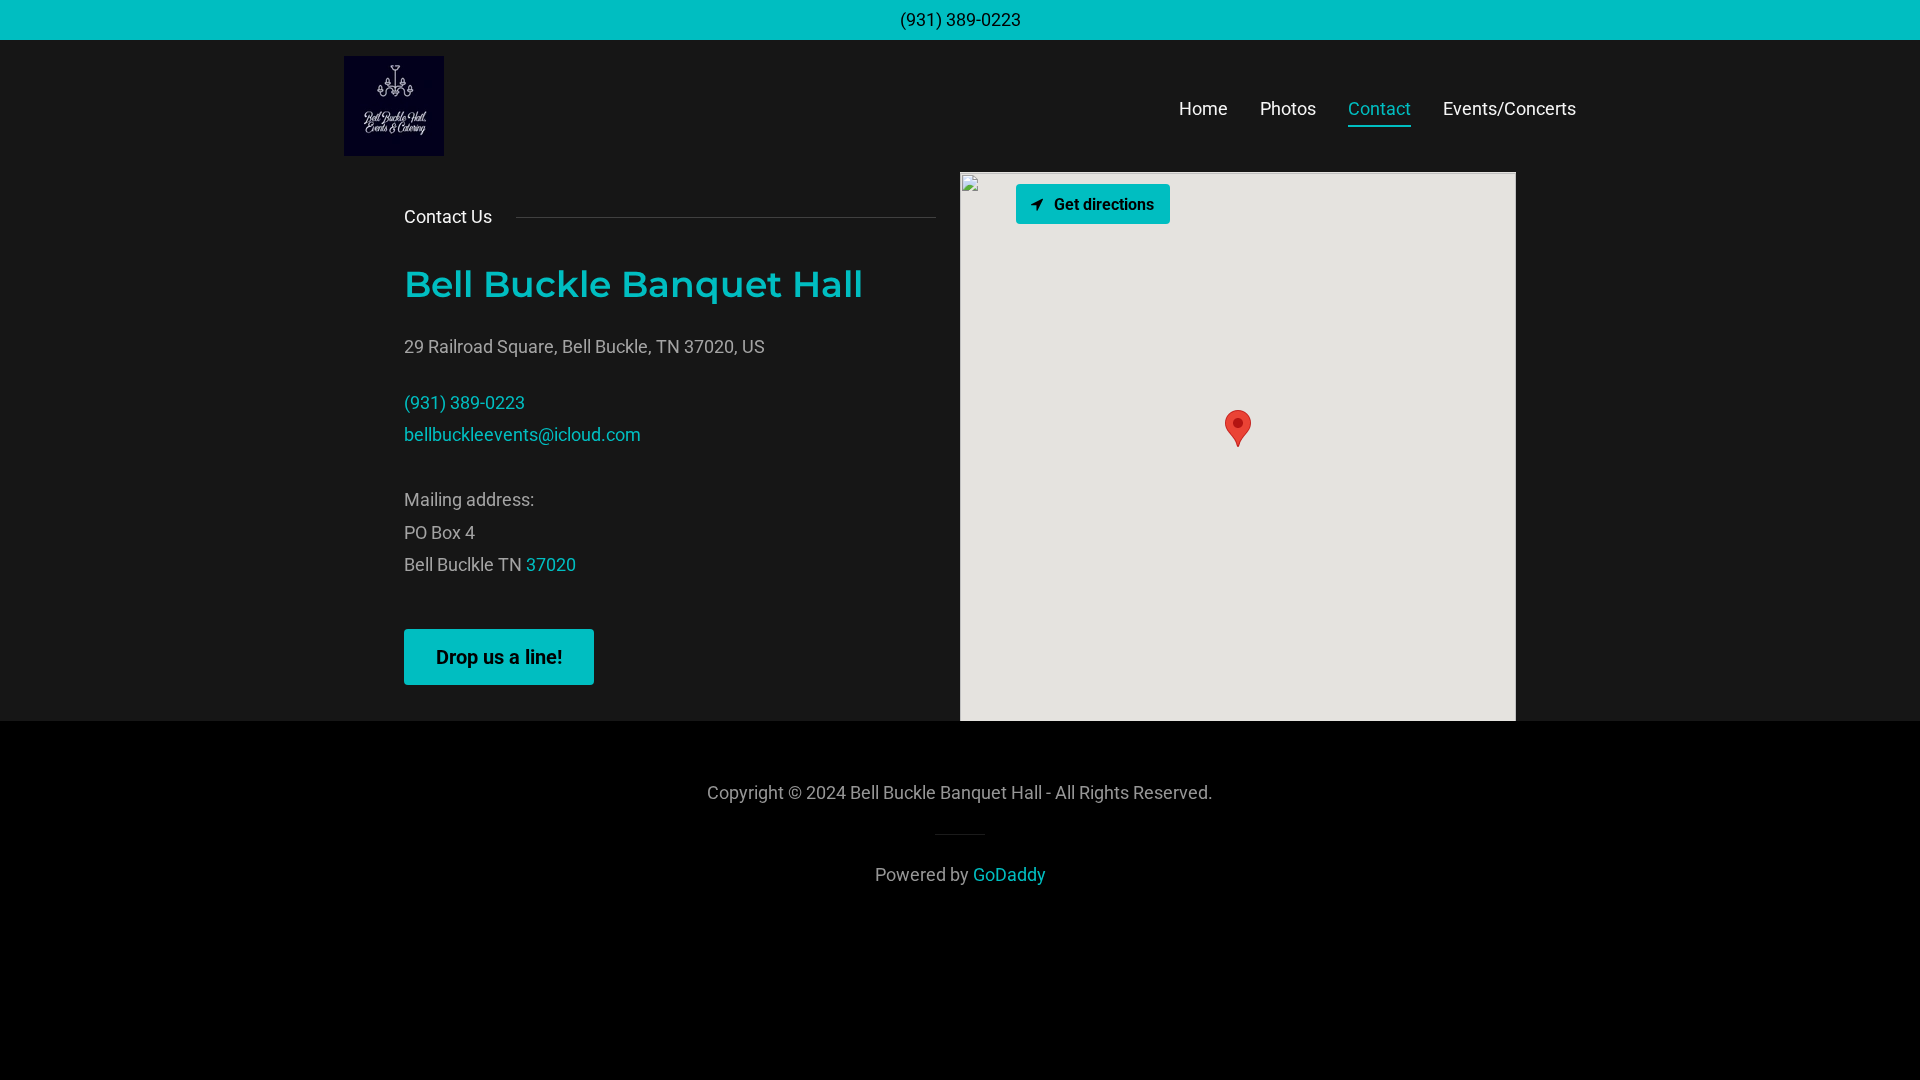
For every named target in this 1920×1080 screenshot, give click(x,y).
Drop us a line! (499, 657)
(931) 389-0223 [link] (960, 19)
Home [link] (1203, 108)
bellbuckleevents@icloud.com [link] (522, 434)
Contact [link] (1379, 108)
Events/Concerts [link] (1509, 108)
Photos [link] (1288, 108)
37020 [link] (551, 564)
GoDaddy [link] (1009, 874)
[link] (394, 104)
